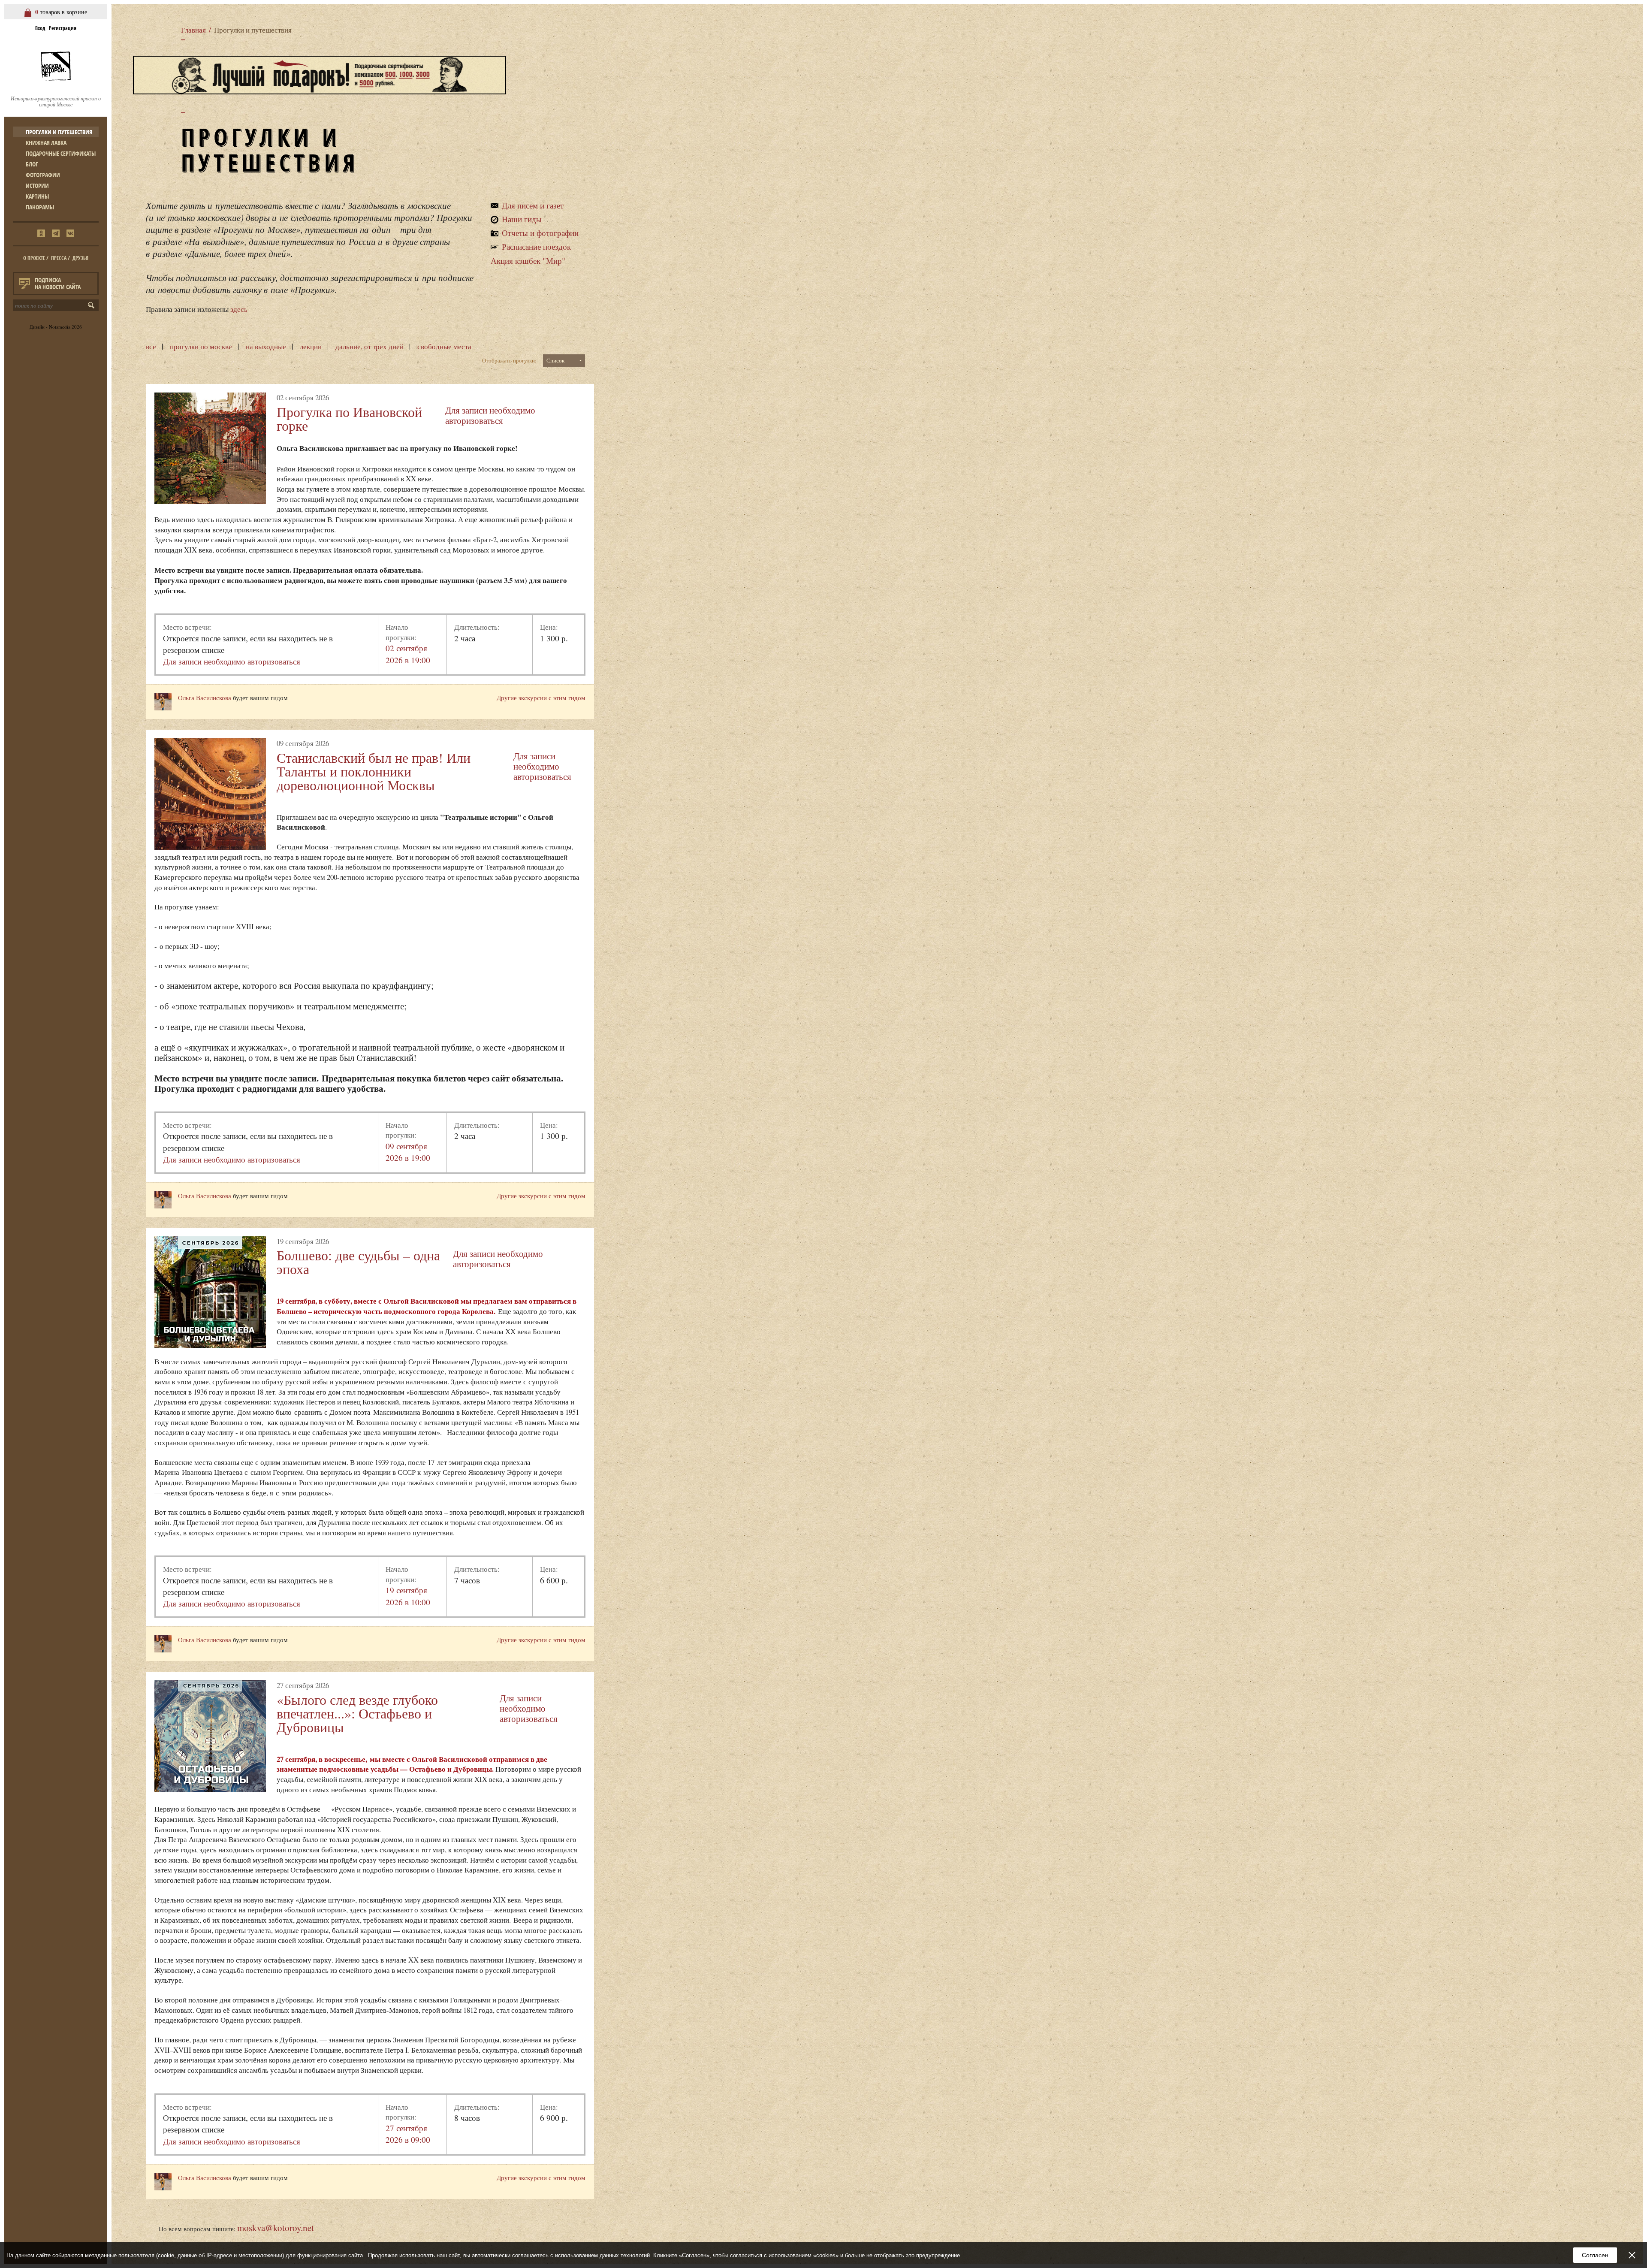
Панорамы (40, 207)
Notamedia (60, 327)
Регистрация (63, 28)
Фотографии (43, 175)
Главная (193, 30)
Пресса (59, 258)
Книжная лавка (46, 143)
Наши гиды (522, 219)
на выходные (266, 346)
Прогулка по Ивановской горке (349, 418)
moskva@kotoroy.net (276, 2228)
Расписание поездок (536, 246)
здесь (239, 309)
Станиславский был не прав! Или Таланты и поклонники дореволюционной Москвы (374, 771)
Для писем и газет (533, 205)
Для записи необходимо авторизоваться (490, 415)
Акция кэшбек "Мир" (528, 261)
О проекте (34, 258)
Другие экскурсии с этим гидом (541, 698)
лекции (311, 346)
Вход (40, 28)
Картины (37, 196)
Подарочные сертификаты (61, 153)
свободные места (444, 346)
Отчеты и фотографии (540, 233)
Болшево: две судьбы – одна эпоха (358, 1262)
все (151, 346)
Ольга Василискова (205, 698)
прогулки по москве (201, 346)
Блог (32, 164)
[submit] (93, 305)
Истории (37, 186)
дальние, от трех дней (370, 346)
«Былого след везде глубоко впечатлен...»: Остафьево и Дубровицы (357, 1713)
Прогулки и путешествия (59, 132)
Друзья (80, 258)
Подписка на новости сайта (58, 283)
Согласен (1595, 2255)
